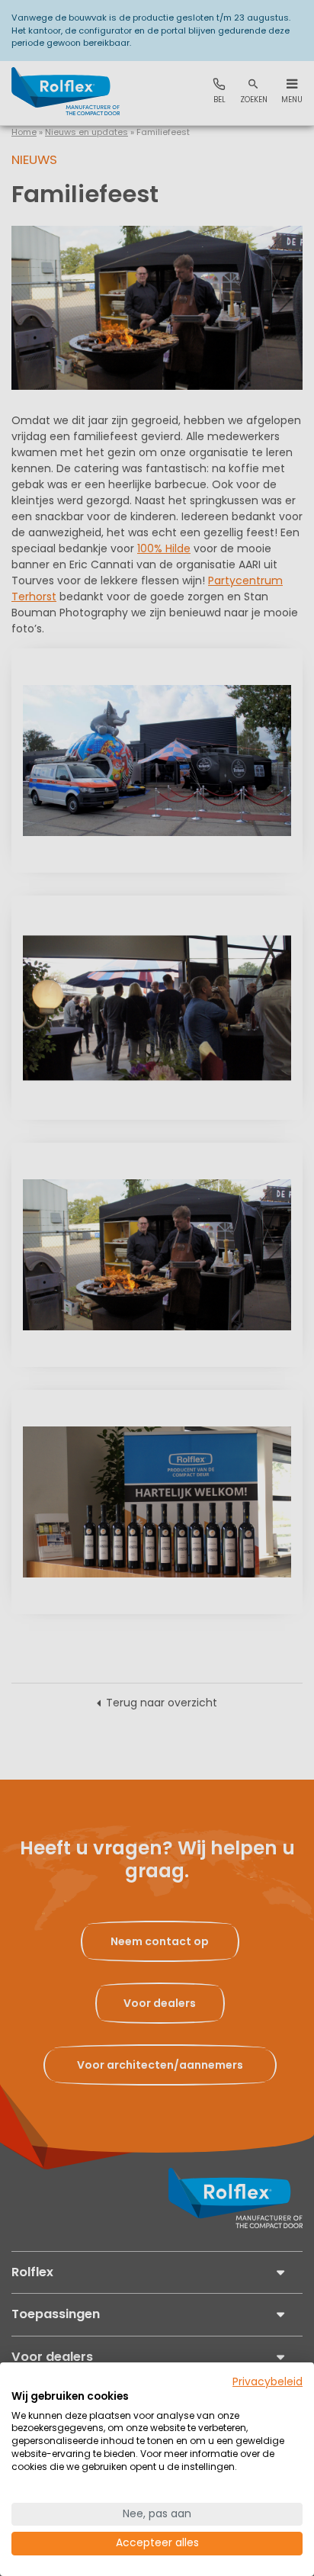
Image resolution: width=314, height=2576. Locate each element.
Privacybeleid (268, 2382)
